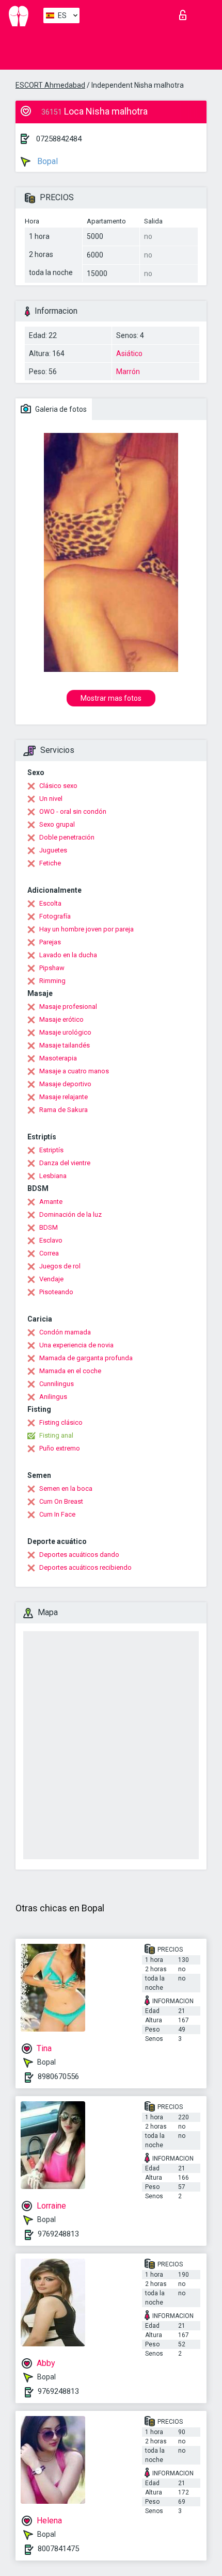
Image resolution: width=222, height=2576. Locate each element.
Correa (49, 1253)
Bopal (46, 161)
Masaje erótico (61, 1019)
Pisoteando (56, 1292)
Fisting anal (56, 1435)
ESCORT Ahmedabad (50, 85)
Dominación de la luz (70, 1214)
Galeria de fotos (60, 409)
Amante (51, 1202)
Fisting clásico (61, 1422)
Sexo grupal (57, 824)
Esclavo (51, 1240)
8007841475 (58, 2549)
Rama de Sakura (64, 1110)
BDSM (49, 1227)
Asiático (129, 353)
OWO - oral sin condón (73, 811)
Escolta (50, 903)
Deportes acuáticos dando (79, 1555)
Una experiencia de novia (76, 1345)
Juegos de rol (60, 1266)
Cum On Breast (61, 1501)
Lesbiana (53, 1176)
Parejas (50, 942)
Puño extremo (60, 1448)
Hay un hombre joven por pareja (86, 929)
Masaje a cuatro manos (74, 1071)
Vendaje (51, 1279)
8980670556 (58, 2076)
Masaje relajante (64, 1097)
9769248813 (58, 2234)
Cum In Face (57, 1514)
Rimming (52, 981)
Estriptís (51, 1150)
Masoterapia (58, 1058)
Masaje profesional (68, 1007)
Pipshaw (52, 968)
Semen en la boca (66, 1488)
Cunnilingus (57, 1384)
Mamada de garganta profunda (86, 1358)
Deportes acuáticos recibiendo (85, 1567)
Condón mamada (65, 1332)
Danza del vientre (65, 1163)
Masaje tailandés (65, 1045)
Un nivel (51, 799)
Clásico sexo (58, 786)
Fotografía (55, 916)
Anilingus (53, 1397)
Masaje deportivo (65, 1084)
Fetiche (50, 863)
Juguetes (53, 850)
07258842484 (59, 139)
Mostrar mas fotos (111, 698)
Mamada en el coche (70, 1371)
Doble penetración (67, 837)
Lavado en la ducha (68, 955)
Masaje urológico (65, 1032)
